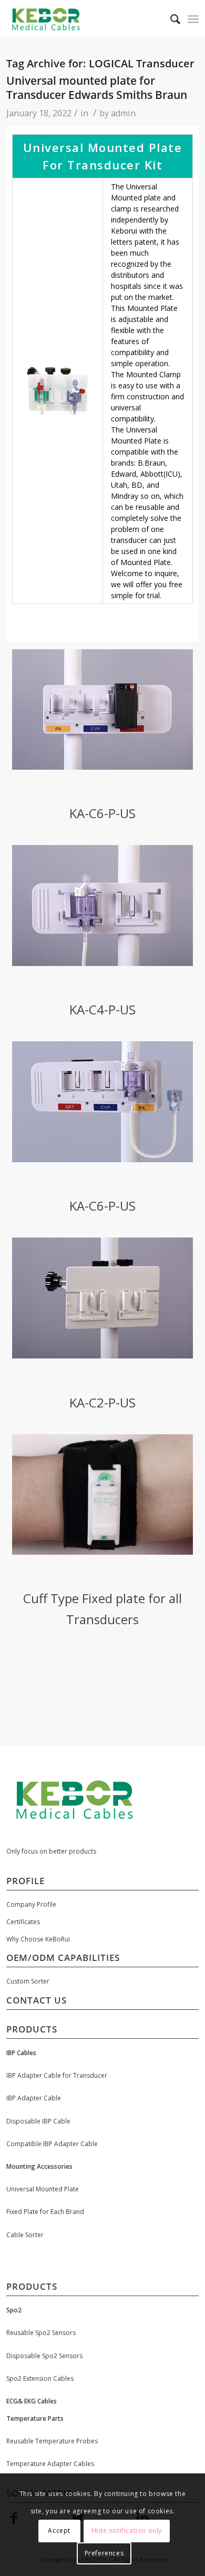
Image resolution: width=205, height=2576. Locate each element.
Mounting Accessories (39, 2166)
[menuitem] (170, 19)
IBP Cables (21, 2053)
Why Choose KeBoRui (38, 1939)
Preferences (104, 2553)
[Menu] (193, 19)
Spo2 (14, 2310)
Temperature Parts (35, 2418)
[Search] (170, 19)
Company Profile (31, 1904)
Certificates (23, 1922)
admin (123, 113)
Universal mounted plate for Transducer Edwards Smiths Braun (97, 88)
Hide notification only (127, 2530)
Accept (59, 2530)
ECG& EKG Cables (32, 2401)
